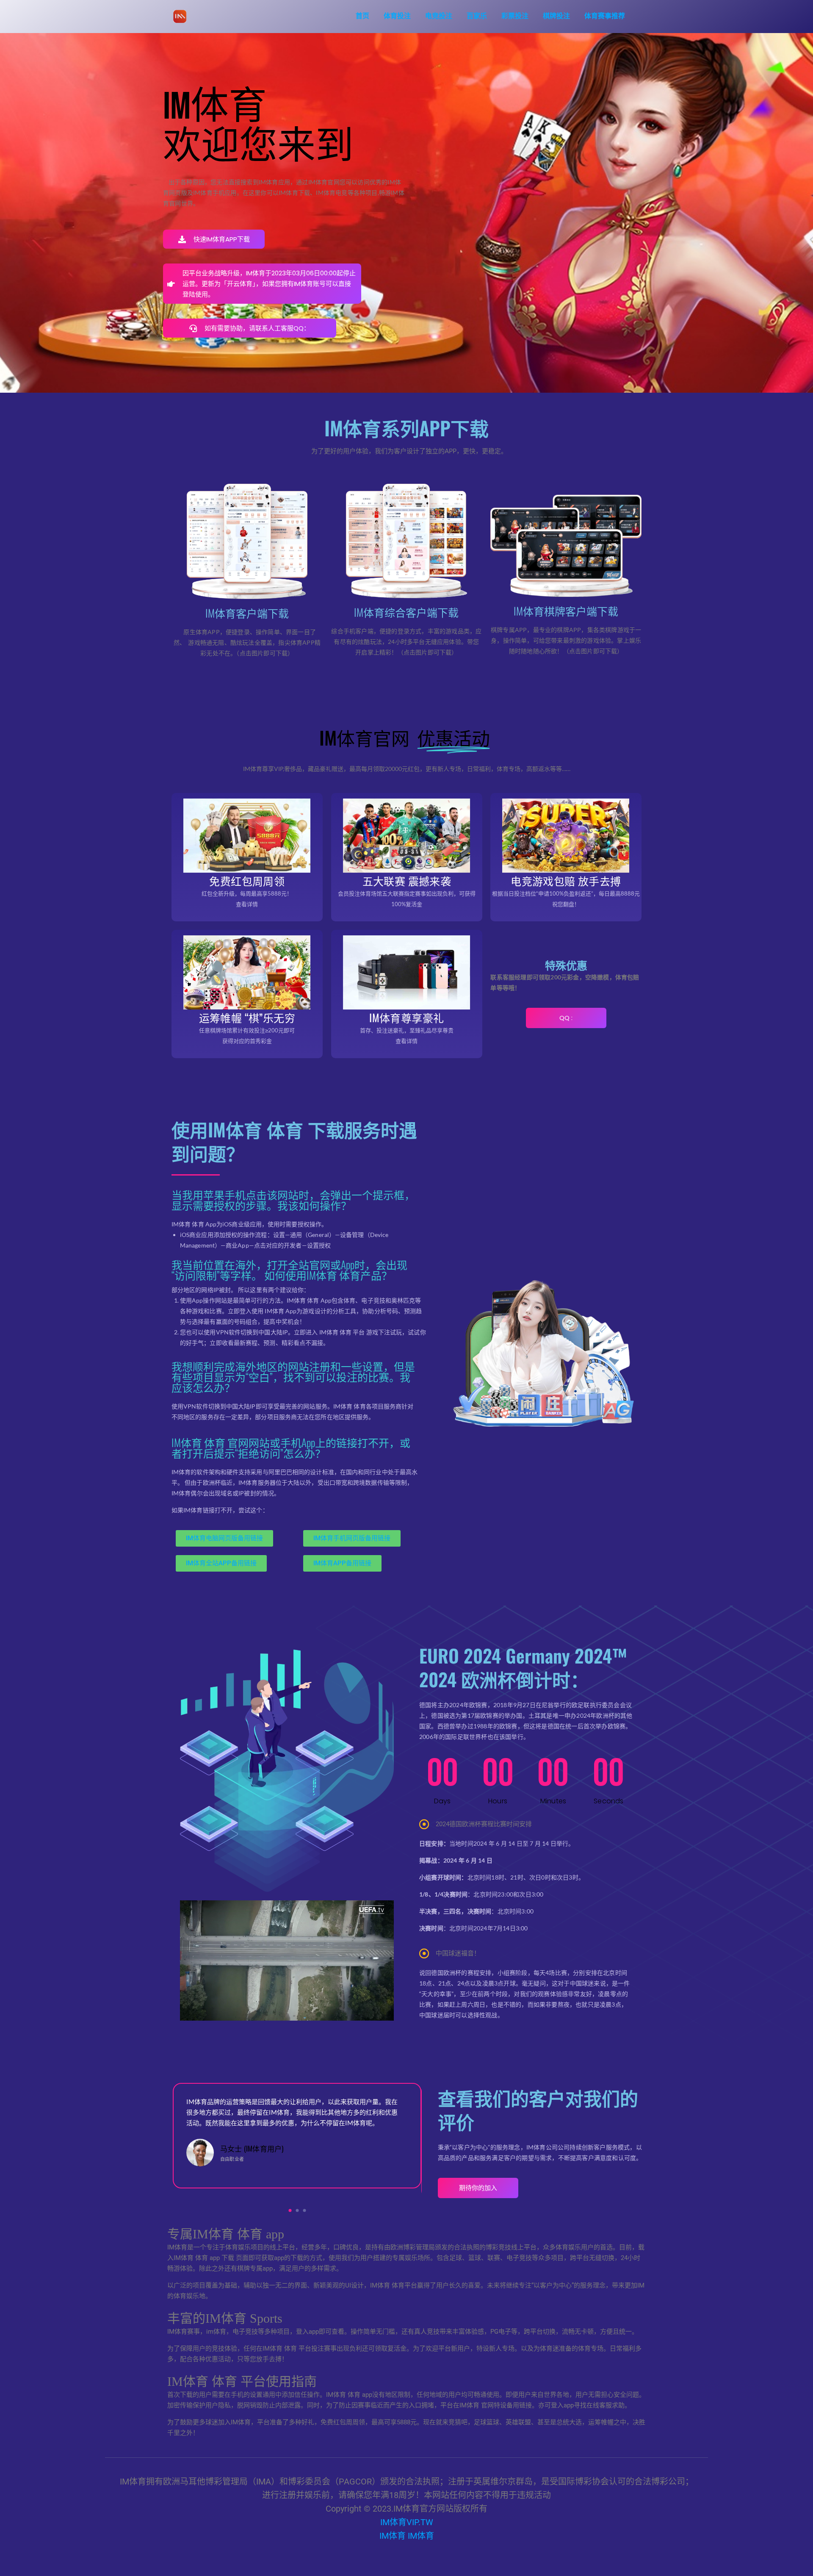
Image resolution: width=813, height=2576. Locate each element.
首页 (362, 16)
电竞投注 (439, 16)
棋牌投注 (556, 16)
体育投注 (397, 16)
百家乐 (477, 16)
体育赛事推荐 (605, 16)
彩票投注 (515, 16)
